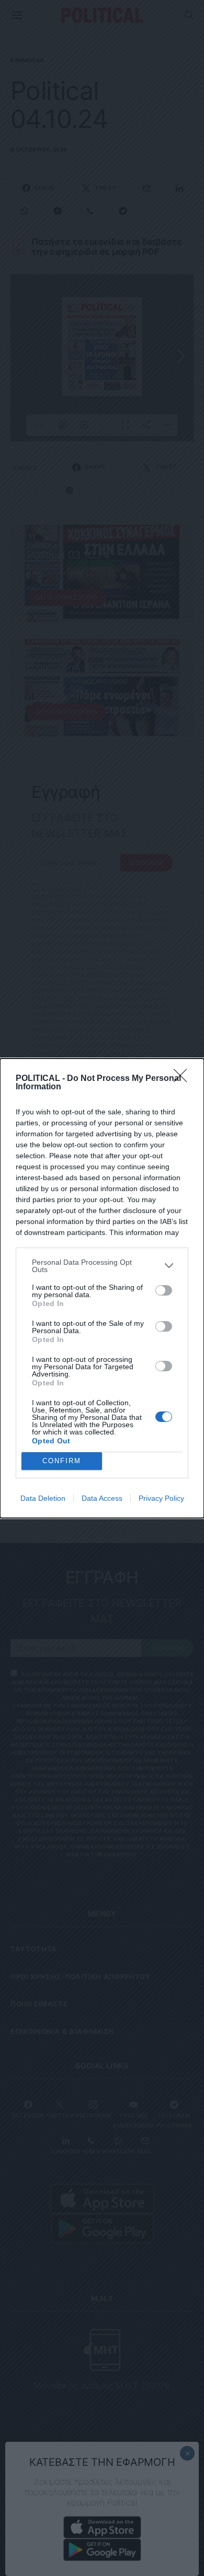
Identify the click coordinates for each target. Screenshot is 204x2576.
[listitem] (102, 1266)
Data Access (102, 1498)
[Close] (184, 1079)
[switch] (164, 1290)
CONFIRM (62, 1461)
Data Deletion (43, 1498)
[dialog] (102, 1288)
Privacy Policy (161, 1498)
